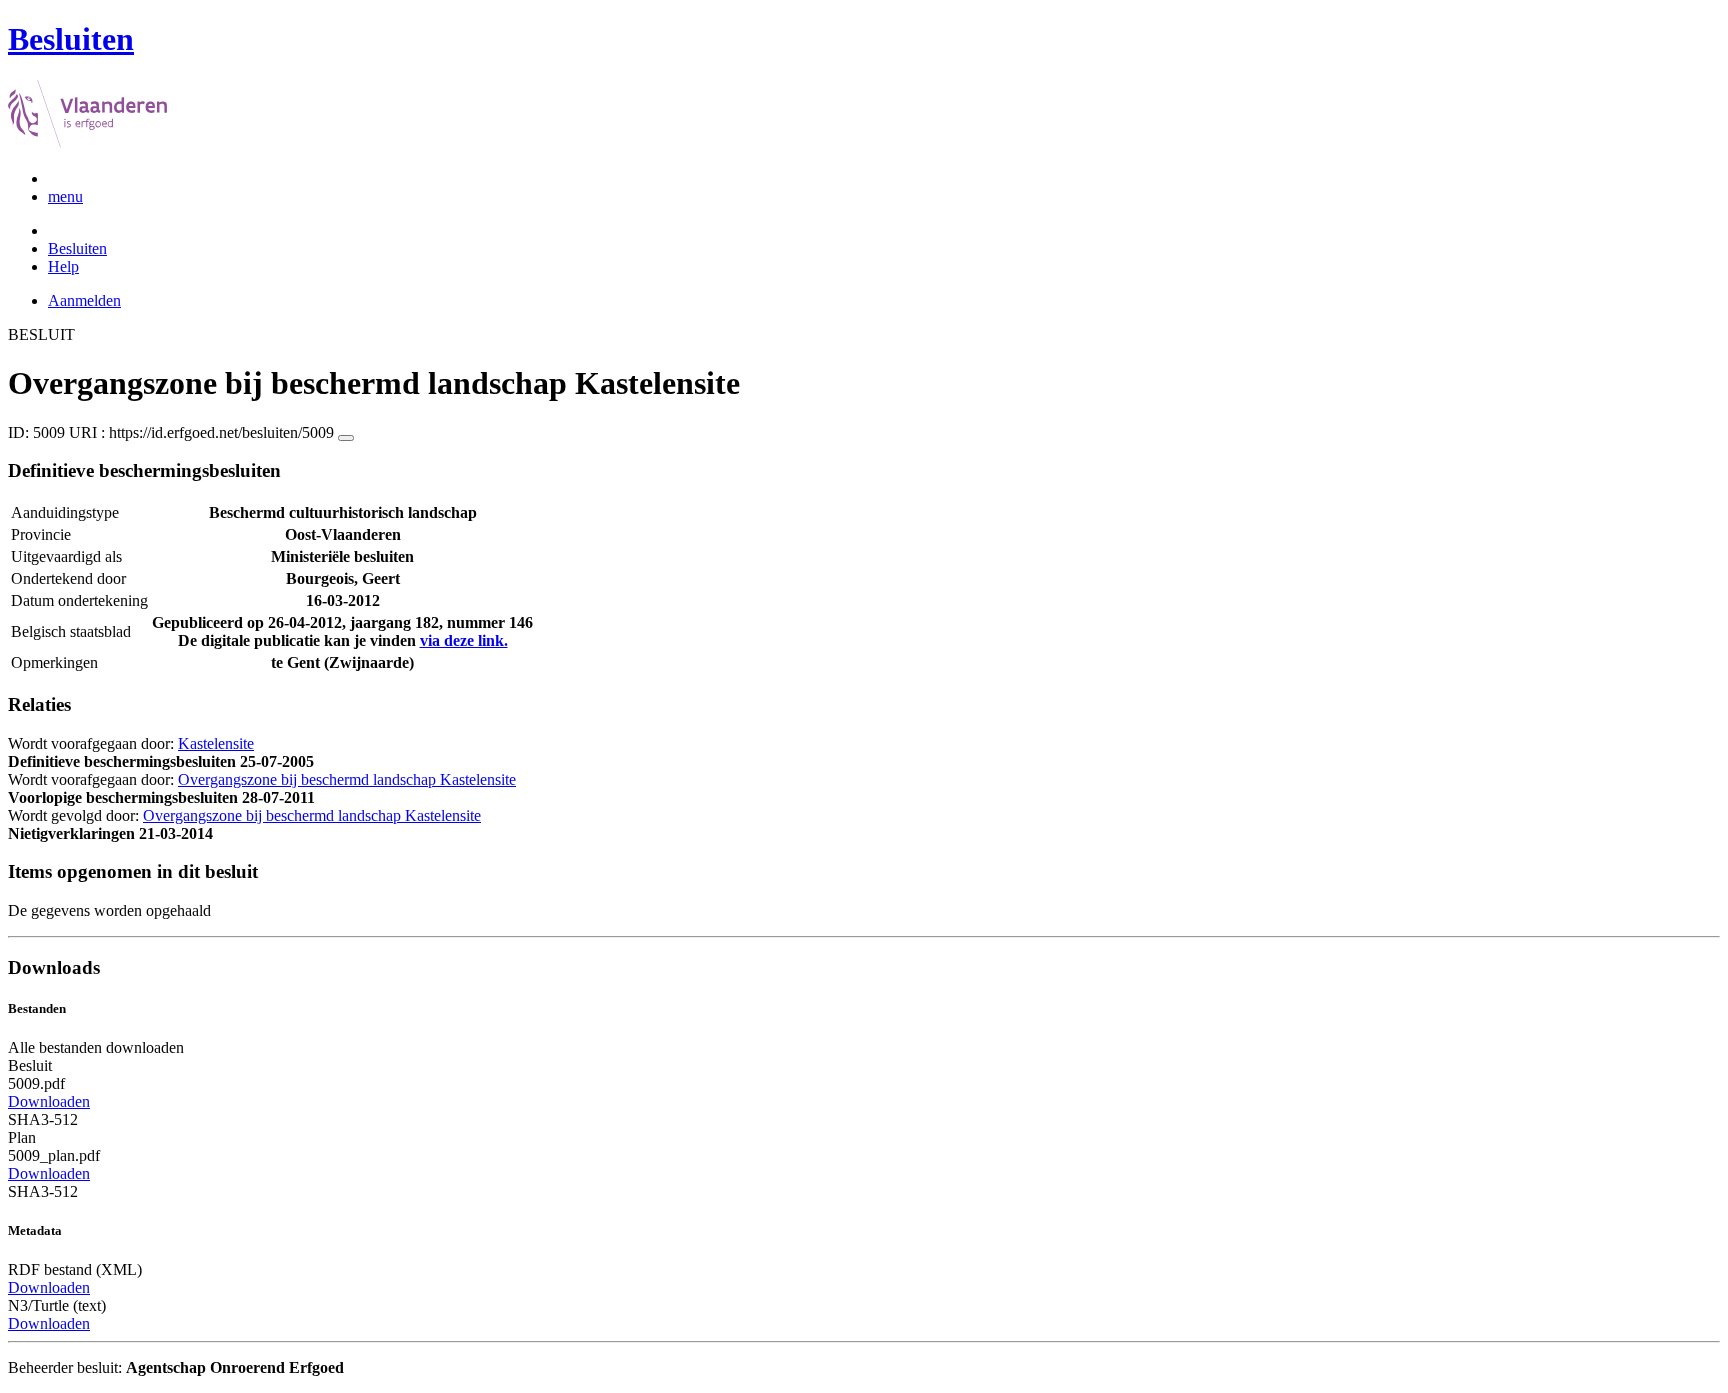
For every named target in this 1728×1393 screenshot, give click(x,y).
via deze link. (464, 640)
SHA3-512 (43, 1119)
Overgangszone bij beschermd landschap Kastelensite (347, 779)
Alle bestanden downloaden (96, 1047)
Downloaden (49, 1101)
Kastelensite (216, 743)
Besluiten (77, 248)
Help (63, 266)
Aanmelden (84, 300)
